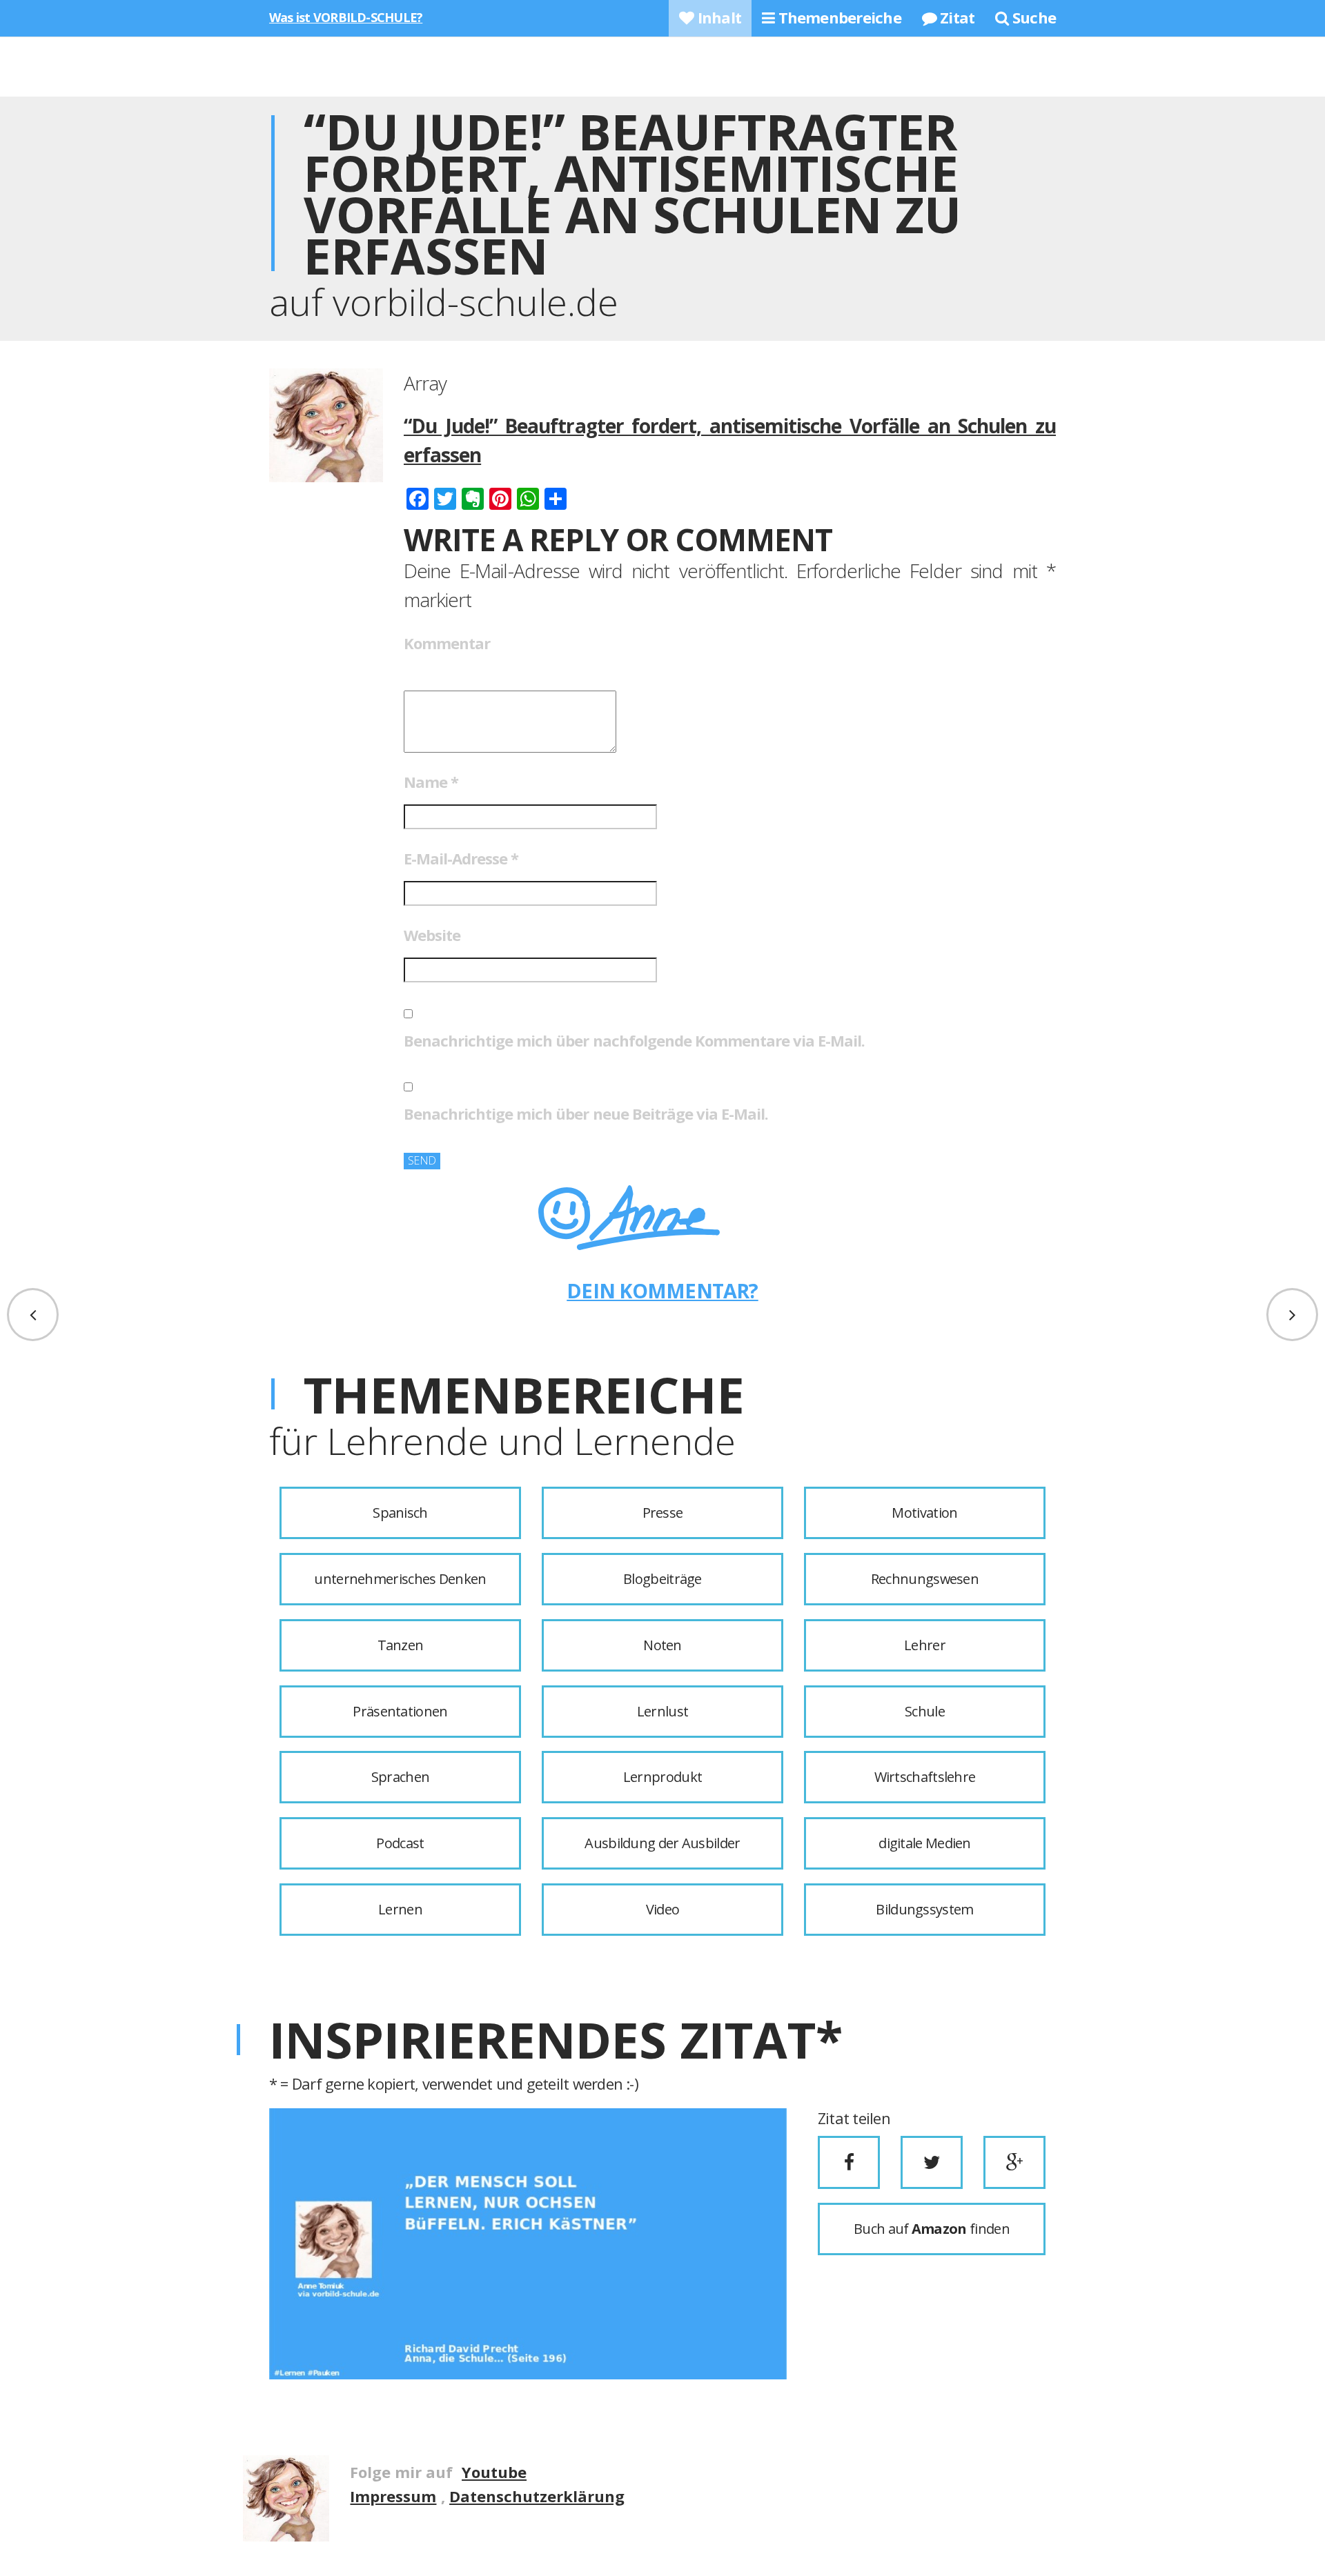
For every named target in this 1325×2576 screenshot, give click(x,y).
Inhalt (717, 17)
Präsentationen (400, 1711)
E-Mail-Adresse (461, 858)
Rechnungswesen (925, 1579)
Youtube (494, 2472)
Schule (925, 1711)
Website (432, 935)
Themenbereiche (837, 17)
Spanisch (400, 1513)
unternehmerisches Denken (400, 1579)
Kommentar (447, 643)
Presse (663, 1513)
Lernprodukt (662, 1777)
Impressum (393, 2496)
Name (431, 782)
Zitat (955, 17)
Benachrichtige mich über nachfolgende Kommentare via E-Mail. (634, 1040)
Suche (1032, 17)
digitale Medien (925, 1843)
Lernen (400, 1909)
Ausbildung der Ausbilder (662, 1843)
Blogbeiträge (662, 1579)
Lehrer (925, 1645)
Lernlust (662, 1711)
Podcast (400, 1843)
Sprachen (400, 1777)
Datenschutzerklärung (537, 2496)
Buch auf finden (932, 2229)
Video (663, 1909)
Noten (662, 1645)
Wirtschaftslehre (925, 1777)
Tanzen (401, 1645)
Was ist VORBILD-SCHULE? (346, 17)
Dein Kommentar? (662, 1290)
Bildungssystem (924, 1909)
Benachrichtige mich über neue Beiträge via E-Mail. (586, 1113)
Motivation (924, 1513)
